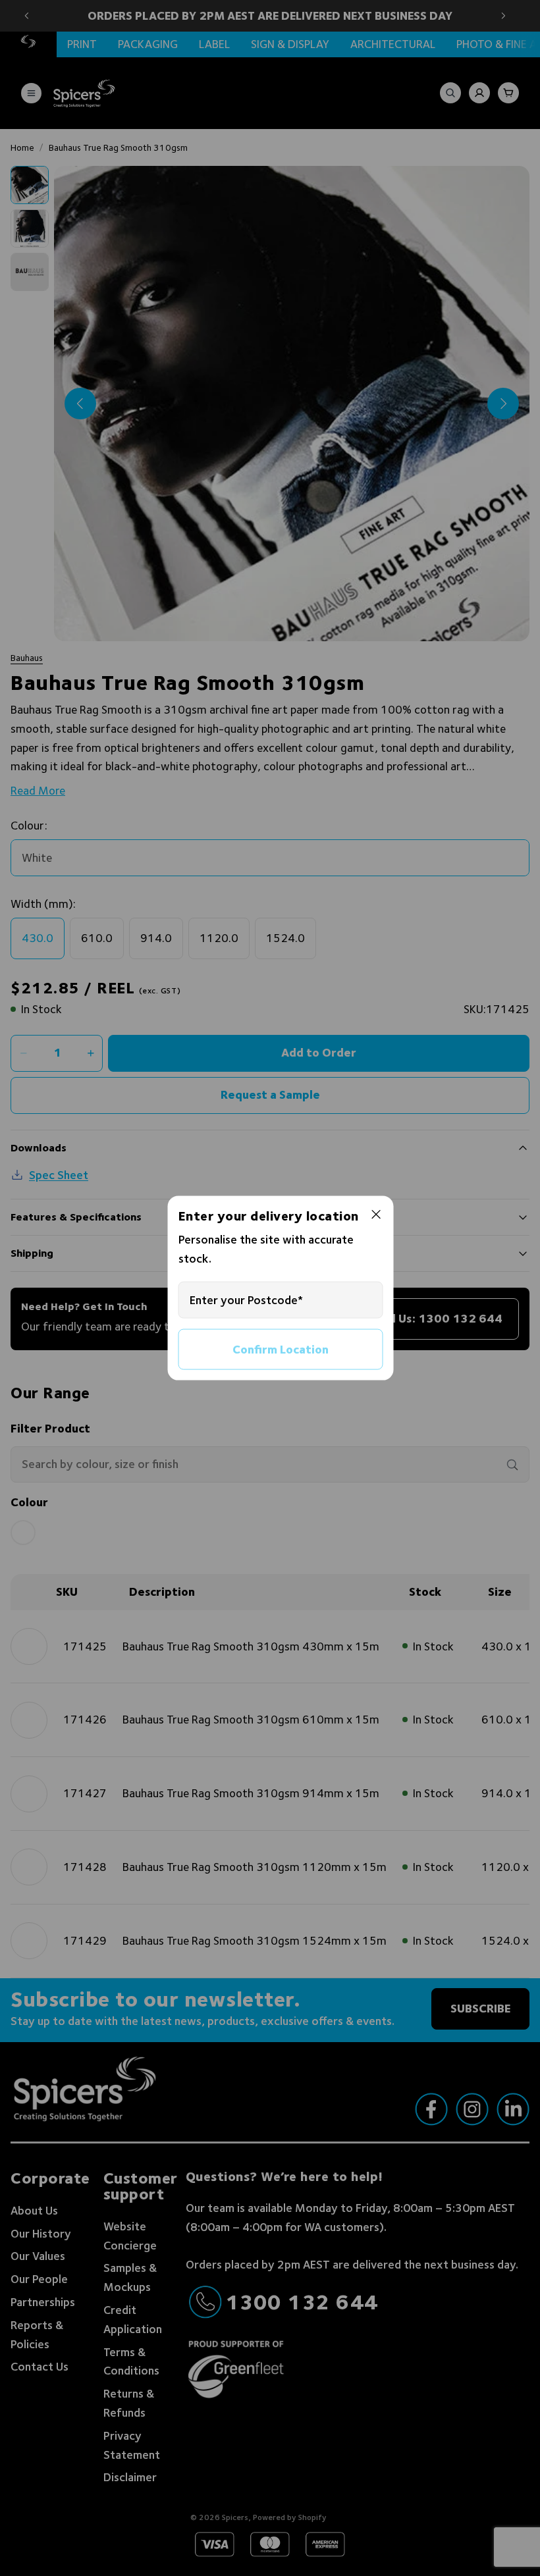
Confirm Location (281, 1349)
